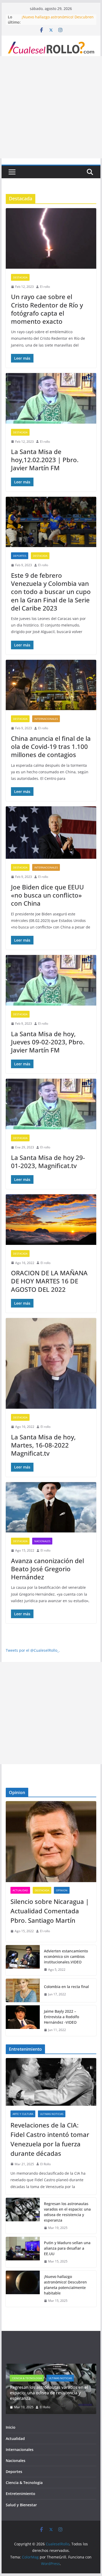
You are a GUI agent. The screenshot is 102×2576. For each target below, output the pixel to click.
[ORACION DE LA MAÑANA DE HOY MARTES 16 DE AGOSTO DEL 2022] (51, 1220)
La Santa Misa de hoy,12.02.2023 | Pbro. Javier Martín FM (45, 460)
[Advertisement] (51, 107)
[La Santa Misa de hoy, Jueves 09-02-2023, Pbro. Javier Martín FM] (51, 980)
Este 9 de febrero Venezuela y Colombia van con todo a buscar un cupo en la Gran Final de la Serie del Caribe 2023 (51, 592)
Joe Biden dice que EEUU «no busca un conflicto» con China (47, 895)
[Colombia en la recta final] (23, 1990)
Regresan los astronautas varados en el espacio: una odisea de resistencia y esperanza (67, 2212)
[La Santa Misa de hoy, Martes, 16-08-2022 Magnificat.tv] (51, 1363)
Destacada (20, 277)
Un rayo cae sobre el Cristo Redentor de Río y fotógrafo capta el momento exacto (47, 309)
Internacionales (46, 719)
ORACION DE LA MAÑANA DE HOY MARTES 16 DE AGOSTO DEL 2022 (49, 1281)
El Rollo (46, 2164)
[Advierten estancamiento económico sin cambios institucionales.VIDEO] (23, 1960)
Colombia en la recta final (66, 1987)
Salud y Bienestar (21, 2507)
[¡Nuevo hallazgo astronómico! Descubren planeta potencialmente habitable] (23, 2289)
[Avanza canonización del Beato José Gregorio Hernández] (51, 1507)
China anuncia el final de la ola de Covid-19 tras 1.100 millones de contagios (51, 746)
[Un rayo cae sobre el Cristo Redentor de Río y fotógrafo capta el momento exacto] (51, 238)
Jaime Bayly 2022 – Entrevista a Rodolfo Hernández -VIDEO (61, 2017)
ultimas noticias (52, 2114)
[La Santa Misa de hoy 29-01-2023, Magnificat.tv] (51, 1104)
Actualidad (20, 1890)
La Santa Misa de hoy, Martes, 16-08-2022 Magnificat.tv (43, 1445)
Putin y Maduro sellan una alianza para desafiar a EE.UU (67, 2248)
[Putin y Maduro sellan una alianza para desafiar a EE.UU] (23, 2252)
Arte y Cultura (23, 2114)
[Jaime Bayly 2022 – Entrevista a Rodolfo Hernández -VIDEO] (23, 2021)
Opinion (62, 1890)
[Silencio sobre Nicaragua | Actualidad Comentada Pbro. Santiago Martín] (51, 1842)
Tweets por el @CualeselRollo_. (33, 1650)
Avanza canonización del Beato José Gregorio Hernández (47, 1569)
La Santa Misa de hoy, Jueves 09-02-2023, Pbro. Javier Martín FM (48, 1042)
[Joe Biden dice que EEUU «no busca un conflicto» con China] (51, 833)
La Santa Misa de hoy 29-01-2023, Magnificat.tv (48, 1162)
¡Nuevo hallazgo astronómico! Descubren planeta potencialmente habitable (58, 20)
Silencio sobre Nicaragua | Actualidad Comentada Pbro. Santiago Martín (50, 1911)
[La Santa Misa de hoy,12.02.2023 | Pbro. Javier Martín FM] (51, 398)
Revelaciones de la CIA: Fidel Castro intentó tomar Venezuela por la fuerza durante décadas (50, 2139)
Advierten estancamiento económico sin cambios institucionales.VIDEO (66, 1956)
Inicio (11, 2430)
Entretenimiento (21, 2496)
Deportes (20, 556)
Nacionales (42, 1541)
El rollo (45, 287)
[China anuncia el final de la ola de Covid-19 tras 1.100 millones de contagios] (51, 685)
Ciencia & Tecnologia (24, 2485)
